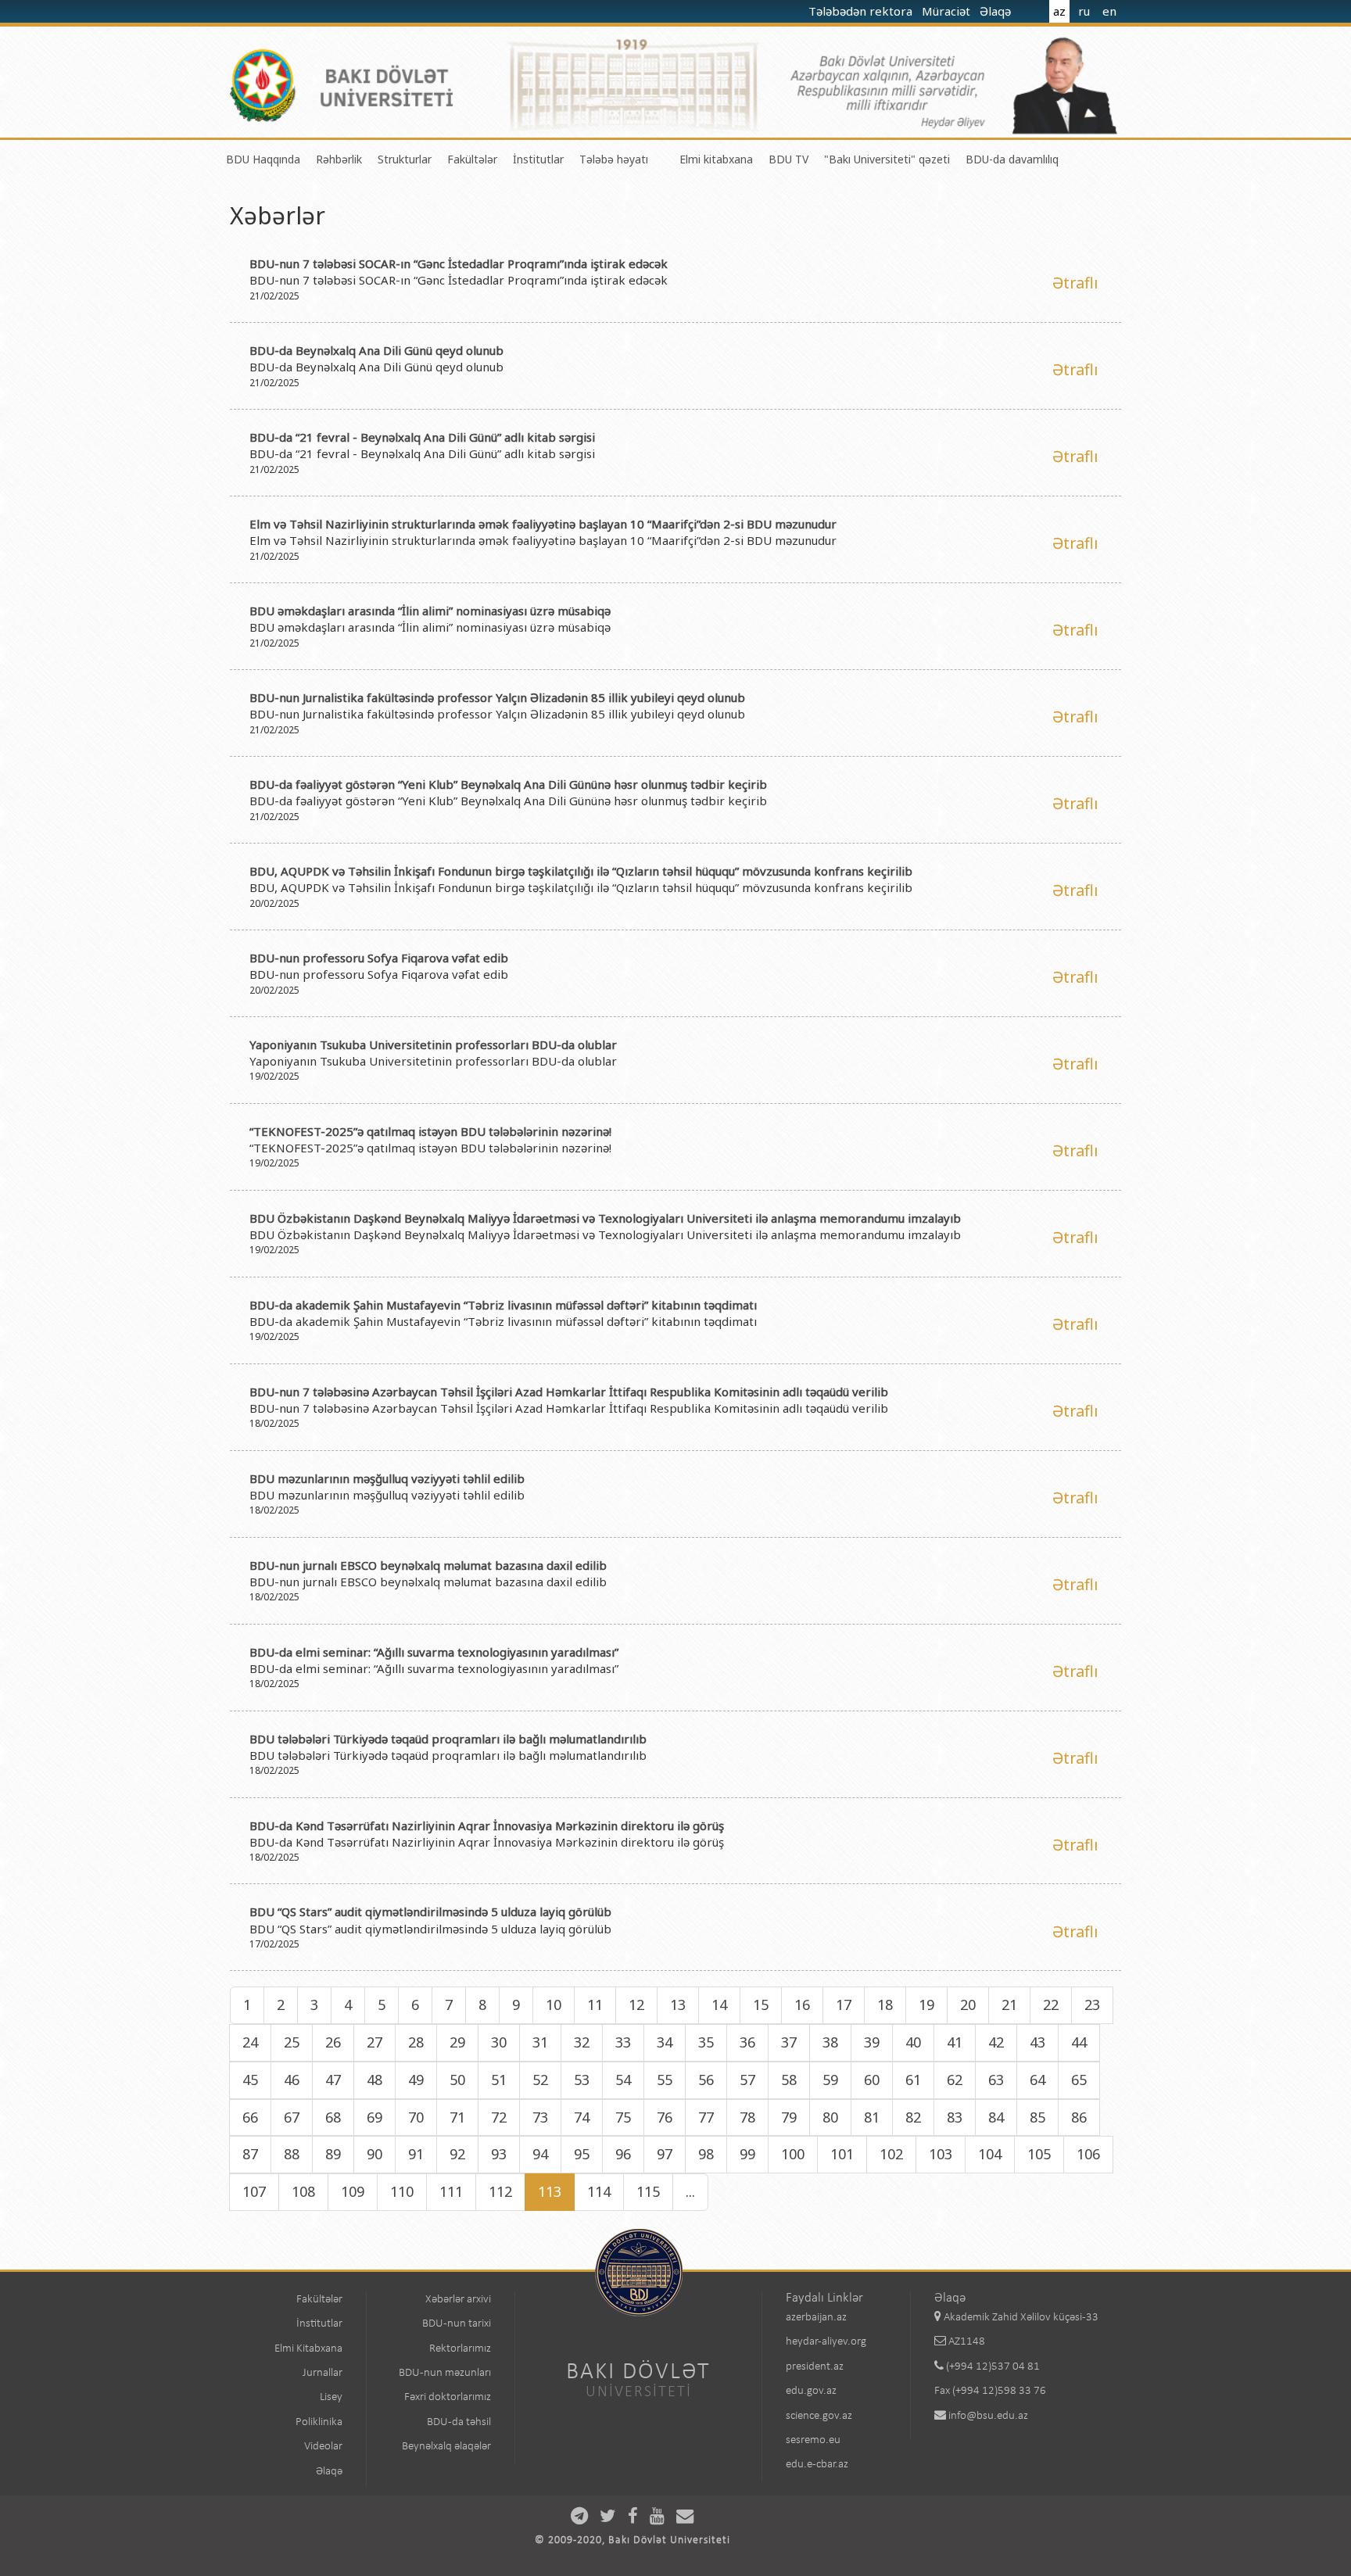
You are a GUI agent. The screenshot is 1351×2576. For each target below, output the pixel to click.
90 (374, 2154)
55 (665, 2080)
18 (885, 2005)
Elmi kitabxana (716, 159)
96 (623, 2154)
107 (254, 2191)
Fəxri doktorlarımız (448, 2397)
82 (913, 2117)
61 (913, 2080)
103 (941, 2154)
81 (872, 2117)
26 (333, 2042)
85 (1037, 2117)
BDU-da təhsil (459, 2422)
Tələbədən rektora (862, 11)
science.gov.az (819, 2416)
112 (500, 2191)
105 (1039, 2154)
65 (1079, 2080)
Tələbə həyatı (614, 159)
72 (499, 2117)
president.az (815, 2367)
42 (996, 2042)
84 (996, 2117)
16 (802, 2005)
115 (648, 2191)
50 (457, 2080)
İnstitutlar (538, 159)
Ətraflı (1075, 283)
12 (636, 2005)
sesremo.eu (813, 2440)
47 (333, 2080)
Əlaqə (997, 11)
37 (789, 2042)
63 (996, 2080)
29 (457, 2042)
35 (706, 2042)
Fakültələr (472, 159)
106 (1088, 2154)
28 (416, 2042)
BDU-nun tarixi (457, 2324)
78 (747, 2117)
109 (353, 2191)
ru (1084, 11)
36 (747, 2042)
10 (554, 2005)
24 (250, 2042)
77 (706, 2117)
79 (789, 2117)
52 (540, 2080)
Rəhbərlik (339, 159)
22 (1051, 2005)
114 (599, 2191)
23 (1092, 2005)
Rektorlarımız (460, 2349)
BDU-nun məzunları (445, 2373)
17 (844, 2005)
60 (872, 2080)
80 (830, 2117)
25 (292, 2042)
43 (1037, 2042)
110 (402, 2191)
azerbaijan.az (816, 2318)
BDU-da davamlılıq (1012, 159)
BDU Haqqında (263, 159)
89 (333, 2154)
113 (550, 2191)
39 (872, 2042)
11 (595, 2005)
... (690, 2191)
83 (955, 2117)
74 (582, 2117)
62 (955, 2080)
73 (540, 2117)
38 (830, 2042)
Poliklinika (319, 2422)
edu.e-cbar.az (817, 2465)
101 (842, 2154)
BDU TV (788, 159)
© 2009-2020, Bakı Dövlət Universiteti (632, 2540)
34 (665, 2042)
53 (582, 2080)
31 (540, 2042)
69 (374, 2117)
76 (665, 2117)
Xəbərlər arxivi (458, 2300)
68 (333, 2117)
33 (623, 2042)
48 (374, 2080)
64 (1037, 2080)
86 (1079, 2117)
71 (457, 2117)
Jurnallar (323, 2373)
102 (891, 2154)
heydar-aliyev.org (826, 2342)
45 (250, 2080)
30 (499, 2042)
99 (747, 2154)
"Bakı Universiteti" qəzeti (887, 159)
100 (793, 2154)
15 (761, 2005)
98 (706, 2154)
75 (623, 2117)
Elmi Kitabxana (308, 2349)
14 (719, 2005)
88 (292, 2154)
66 (250, 2117)
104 (990, 2154)
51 (499, 2080)
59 (830, 2080)
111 (451, 2191)
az (1059, 11)
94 (540, 2154)
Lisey (331, 2397)
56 (706, 2080)
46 (292, 2080)
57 (747, 2080)
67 (292, 2117)
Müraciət (948, 11)
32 (582, 2042)
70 (416, 2117)
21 (1009, 2005)
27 (374, 2042)
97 (665, 2154)
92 (457, 2154)
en (1109, 11)
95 (582, 2154)
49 (416, 2080)
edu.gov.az (811, 2391)
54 (623, 2080)
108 (303, 2191)
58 (789, 2080)
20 (968, 2005)
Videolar (323, 2447)
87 (250, 2154)
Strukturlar (405, 159)
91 (416, 2154)
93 (499, 2154)
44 (1079, 2042)
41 (955, 2042)
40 (913, 2042)
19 (926, 2005)
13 (678, 2005)
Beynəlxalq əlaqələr (446, 2447)
